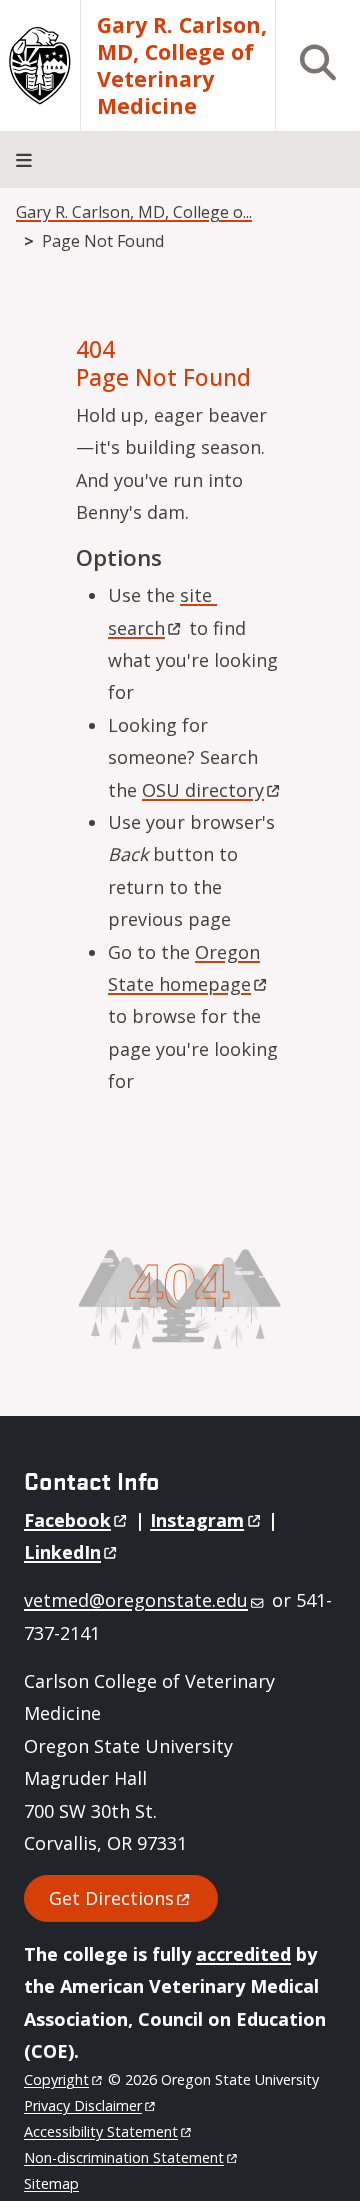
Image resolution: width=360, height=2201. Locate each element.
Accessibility (101, 2131)
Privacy (83, 2105)
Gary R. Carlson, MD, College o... (134, 212)
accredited (243, 1954)
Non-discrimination (124, 2157)
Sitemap (51, 2183)
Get (111, 1898)
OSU (203, 790)
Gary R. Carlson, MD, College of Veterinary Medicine (182, 65)
